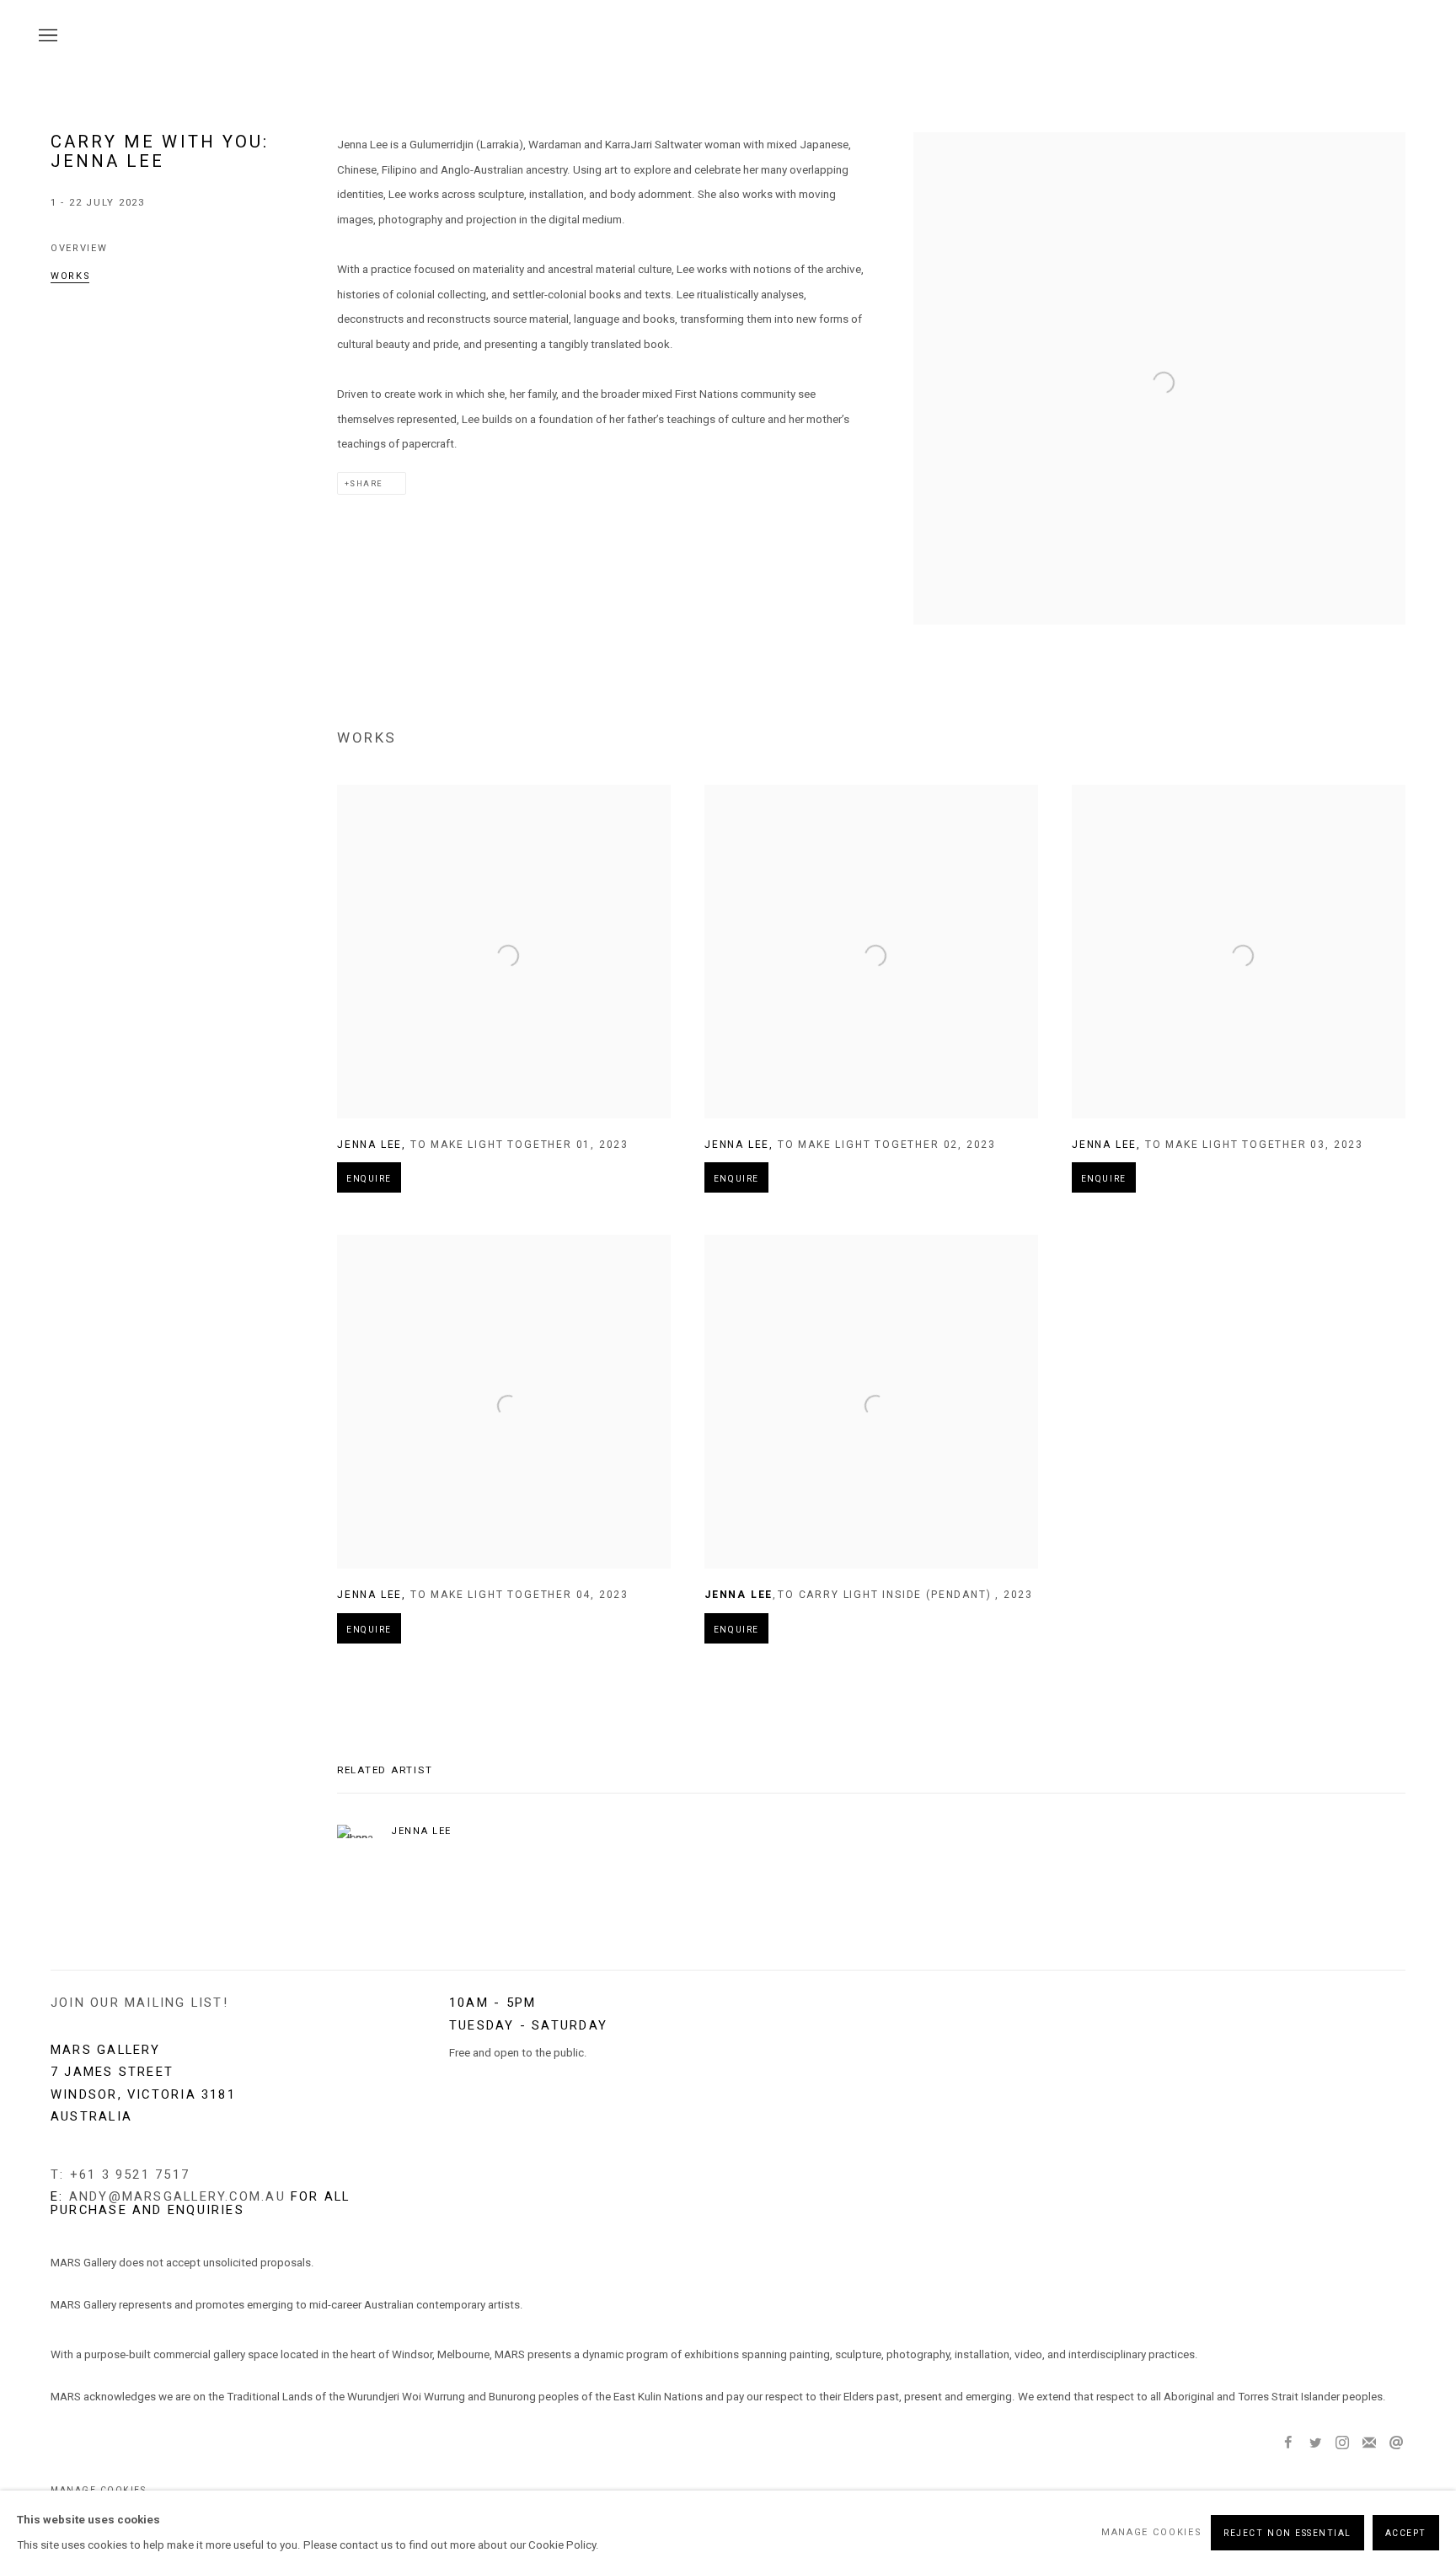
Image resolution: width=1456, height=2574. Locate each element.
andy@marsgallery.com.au (177, 2196)
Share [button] (366, 483)
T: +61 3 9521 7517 (120, 2174)
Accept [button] (1406, 2532)
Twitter (1315, 2443)
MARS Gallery (1380, 37)
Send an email (1396, 2443)
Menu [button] (46, 36)
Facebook (1288, 2443)
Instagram (1342, 2443)
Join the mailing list (1369, 2443)
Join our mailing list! (139, 2003)
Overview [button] (79, 248)
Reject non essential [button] (1287, 2532)
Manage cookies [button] (1151, 2532)
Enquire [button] (369, 1179)
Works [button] (70, 276)
